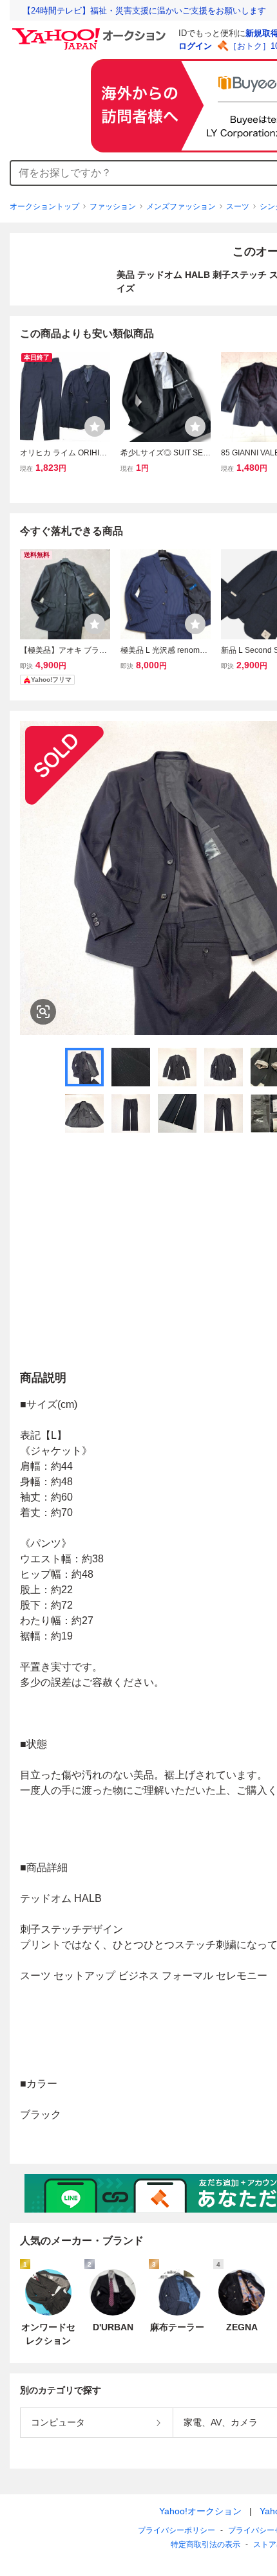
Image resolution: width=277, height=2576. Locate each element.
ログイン (195, 46)
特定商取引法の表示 (205, 2544)
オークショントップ (44, 206)
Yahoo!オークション (200, 2511)
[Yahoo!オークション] (91, 32)
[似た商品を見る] (43, 1012)
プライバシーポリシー (177, 2530)
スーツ (238, 206)
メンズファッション (181, 206)
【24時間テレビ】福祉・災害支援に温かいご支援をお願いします (144, 11)
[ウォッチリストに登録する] (95, 426)
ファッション (113, 206)
